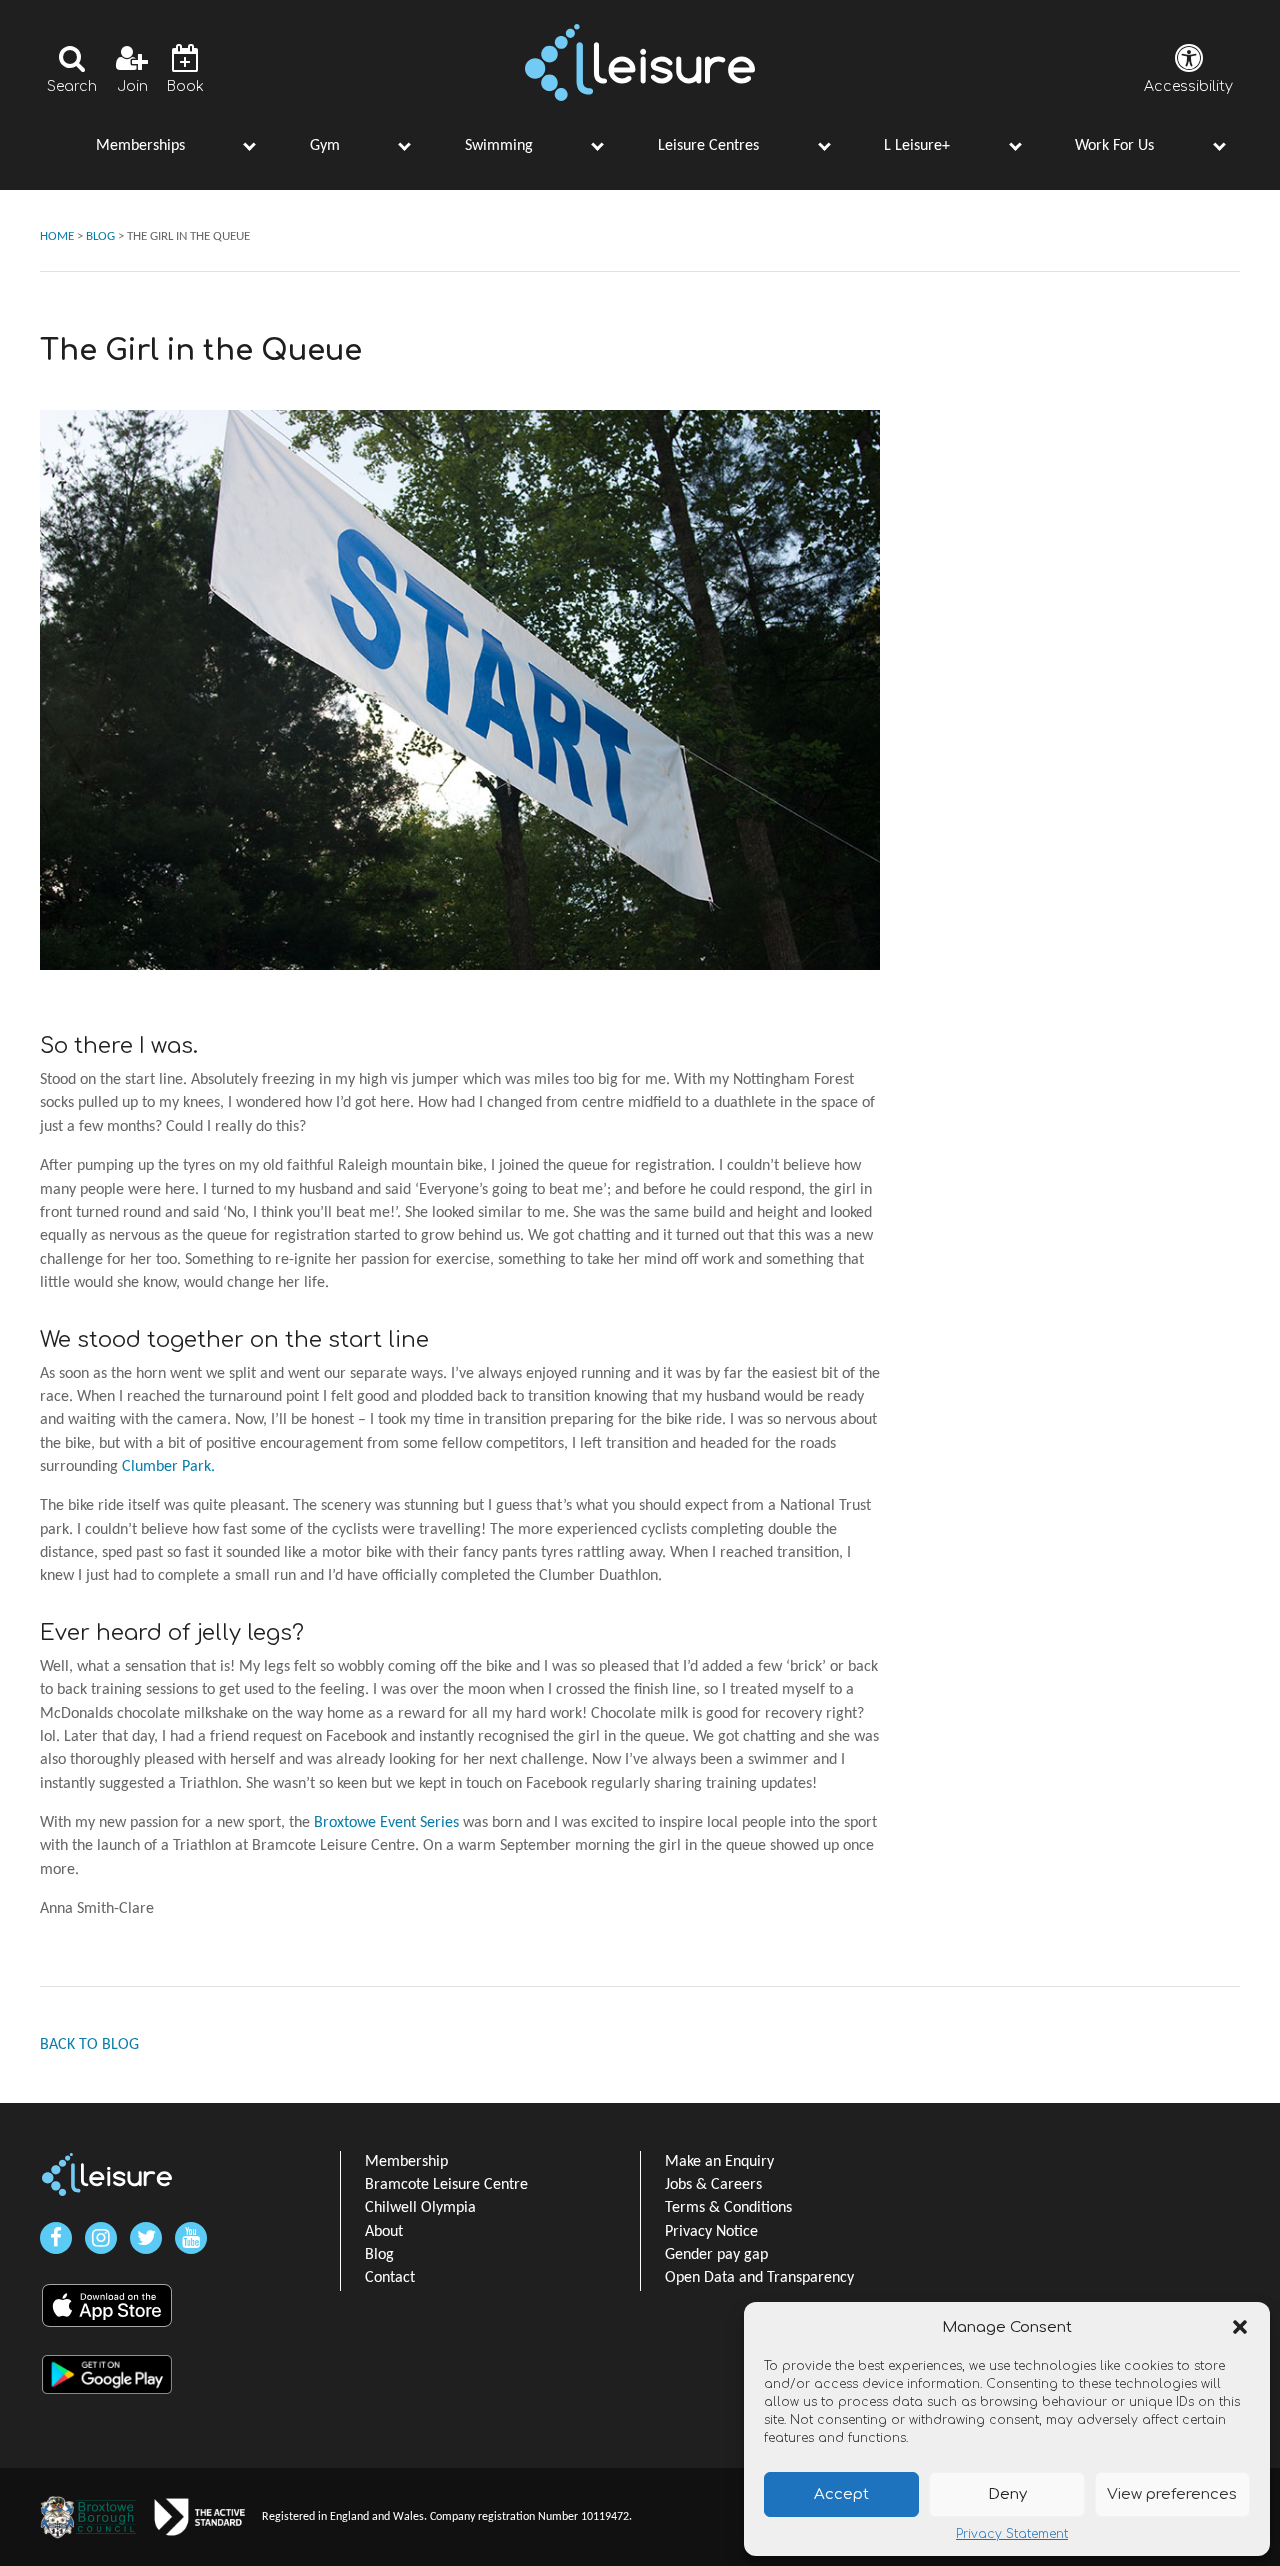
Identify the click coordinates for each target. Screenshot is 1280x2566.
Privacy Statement (1012, 2534)
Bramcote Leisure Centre (446, 2185)
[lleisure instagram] (101, 2238)
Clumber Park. (168, 1467)
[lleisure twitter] (146, 2238)
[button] (1240, 2327)
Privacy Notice (711, 2232)
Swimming (499, 146)
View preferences (1172, 2494)
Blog (379, 2255)
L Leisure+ (917, 146)
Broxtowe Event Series (386, 1823)
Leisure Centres (708, 146)
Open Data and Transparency (759, 2278)
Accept (841, 2494)
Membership (406, 2162)
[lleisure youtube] (191, 2238)
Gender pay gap (716, 2255)
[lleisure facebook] (56, 2238)
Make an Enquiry (719, 2162)
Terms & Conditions (728, 2208)
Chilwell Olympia (420, 2208)
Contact (390, 2278)
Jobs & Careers (713, 2185)
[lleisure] (107, 2174)
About (384, 2232)
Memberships (140, 146)
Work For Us (1114, 146)
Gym (325, 146)
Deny (1007, 2494)
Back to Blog (89, 2045)
